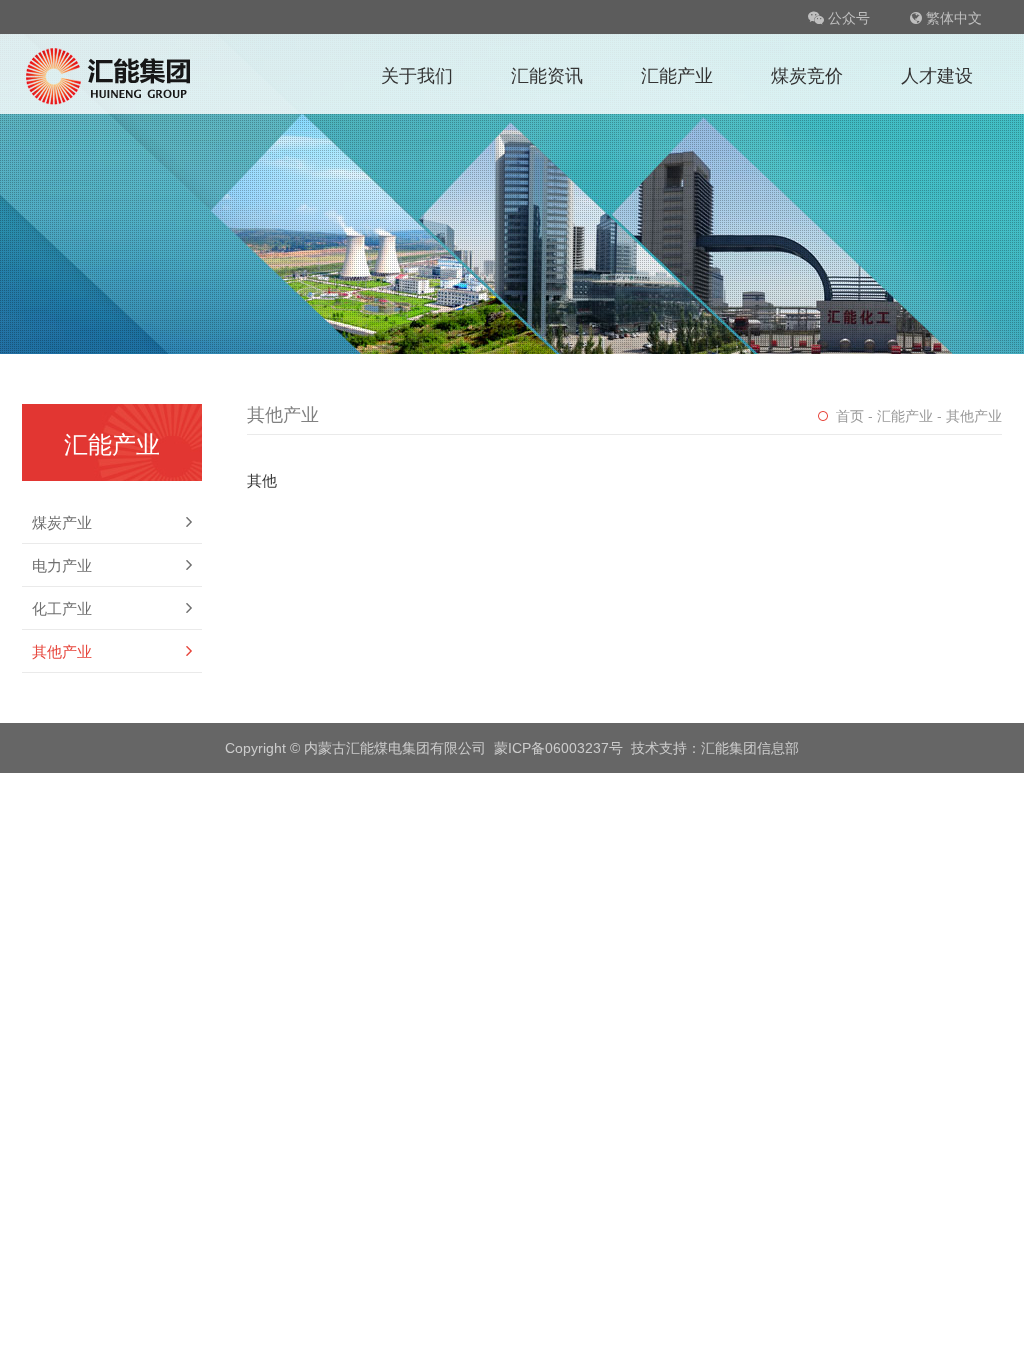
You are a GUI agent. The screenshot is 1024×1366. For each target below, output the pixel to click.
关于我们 (417, 74)
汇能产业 (677, 74)
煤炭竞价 (807, 74)
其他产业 (62, 651)
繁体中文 (952, 17)
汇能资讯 (547, 74)
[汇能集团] (109, 74)
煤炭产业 (62, 522)
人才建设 (937, 74)
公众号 (847, 17)
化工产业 (62, 608)
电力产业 (62, 565)
